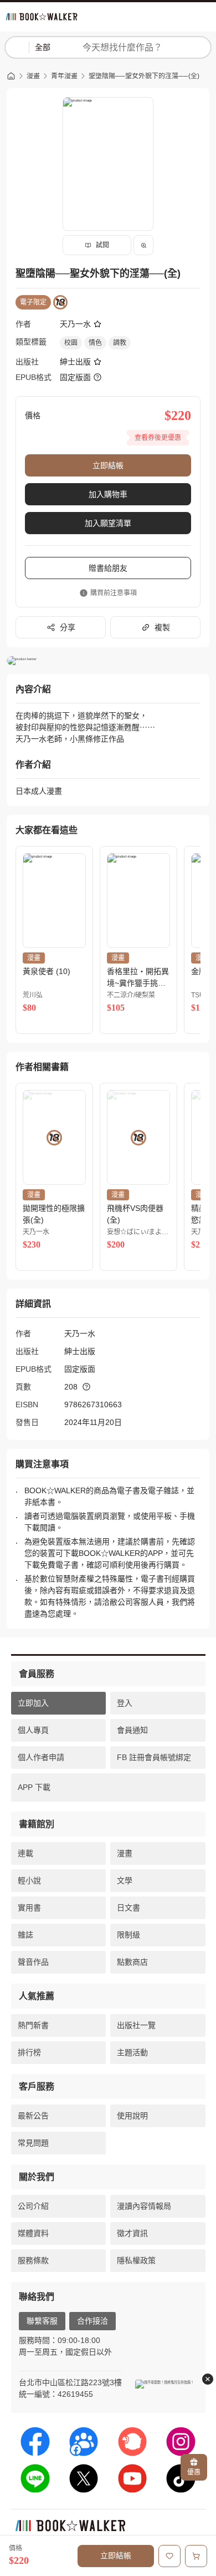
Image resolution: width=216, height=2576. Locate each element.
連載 (25, 1853)
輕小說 (29, 1880)
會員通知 (132, 1730)
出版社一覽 (136, 2025)
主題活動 (132, 2052)
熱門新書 (33, 2025)
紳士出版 (75, 362)
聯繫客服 (42, 2321)
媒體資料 (33, 2233)
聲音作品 (33, 1962)
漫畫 (33, 76)
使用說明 (132, 2116)
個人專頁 (33, 1730)
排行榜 (29, 2052)
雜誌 (25, 1935)
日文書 (128, 1908)
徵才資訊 (132, 2233)
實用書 (29, 1908)
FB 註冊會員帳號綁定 (154, 1757)
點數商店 (132, 1962)
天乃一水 (75, 324)
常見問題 (33, 2143)
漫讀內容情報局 (144, 2206)
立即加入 (33, 1703)
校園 (71, 343)
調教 (120, 343)
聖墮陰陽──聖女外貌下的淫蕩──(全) (144, 76)
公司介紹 (33, 2206)
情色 (95, 343)
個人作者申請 (41, 1757)
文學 (125, 1880)
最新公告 (33, 2116)
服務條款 (33, 2260)
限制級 (128, 1935)
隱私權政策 (136, 2260)
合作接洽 (92, 2321)
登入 (125, 1703)
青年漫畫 (64, 76)
